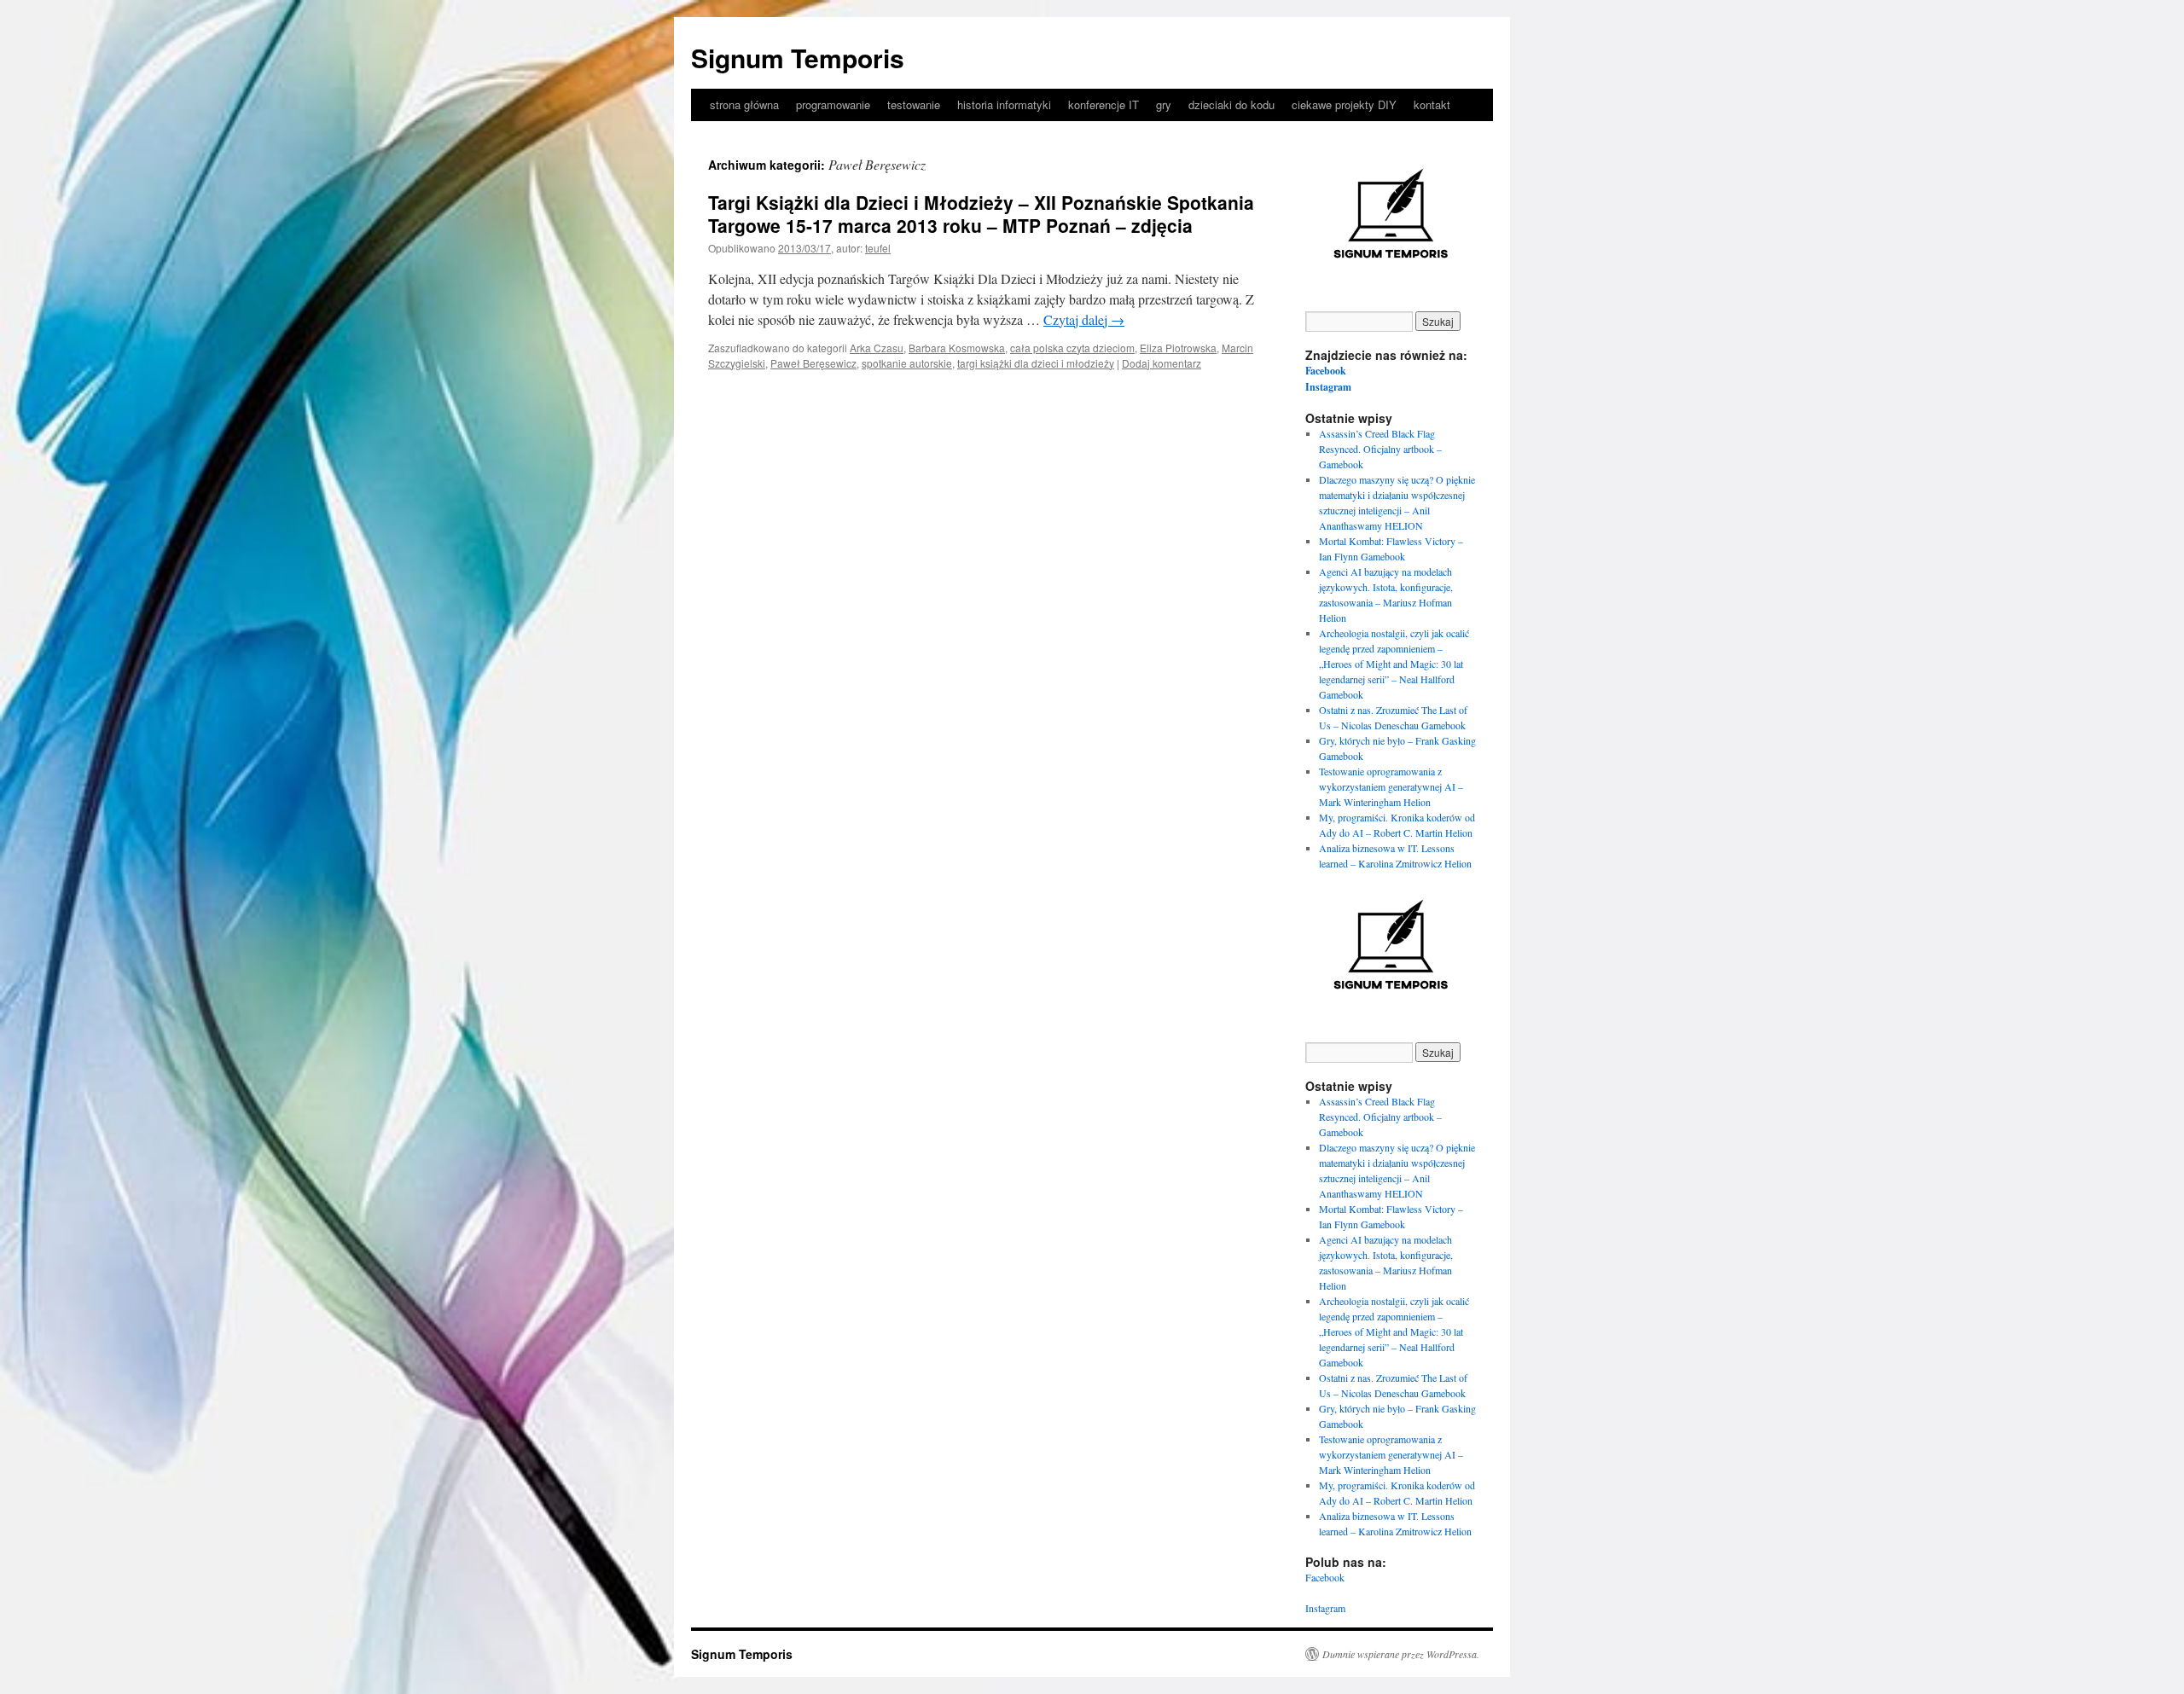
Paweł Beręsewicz (813, 363)
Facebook (1326, 371)
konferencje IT (1104, 104)
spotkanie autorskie (907, 363)
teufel (878, 248)
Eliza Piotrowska (1178, 348)
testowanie (914, 104)
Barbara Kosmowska (957, 348)
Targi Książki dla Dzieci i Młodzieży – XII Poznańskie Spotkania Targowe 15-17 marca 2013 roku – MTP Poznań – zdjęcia (981, 214)
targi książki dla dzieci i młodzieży (1036, 363)
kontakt (1432, 104)
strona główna (744, 104)
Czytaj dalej (1084, 319)
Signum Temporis (798, 58)
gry (1164, 104)
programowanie (833, 104)
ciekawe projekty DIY (1344, 104)
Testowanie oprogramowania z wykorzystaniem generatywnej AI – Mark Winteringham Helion (1391, 786)
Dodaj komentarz (1162, 363)
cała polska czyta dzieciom (1072, 348)
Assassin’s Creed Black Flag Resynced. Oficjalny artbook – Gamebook (1380, 449)
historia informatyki (1004, 104)
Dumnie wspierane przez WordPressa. (1401, 1654)
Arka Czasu (877, 348)
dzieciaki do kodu (1231, 104)
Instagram (1328, 387)
